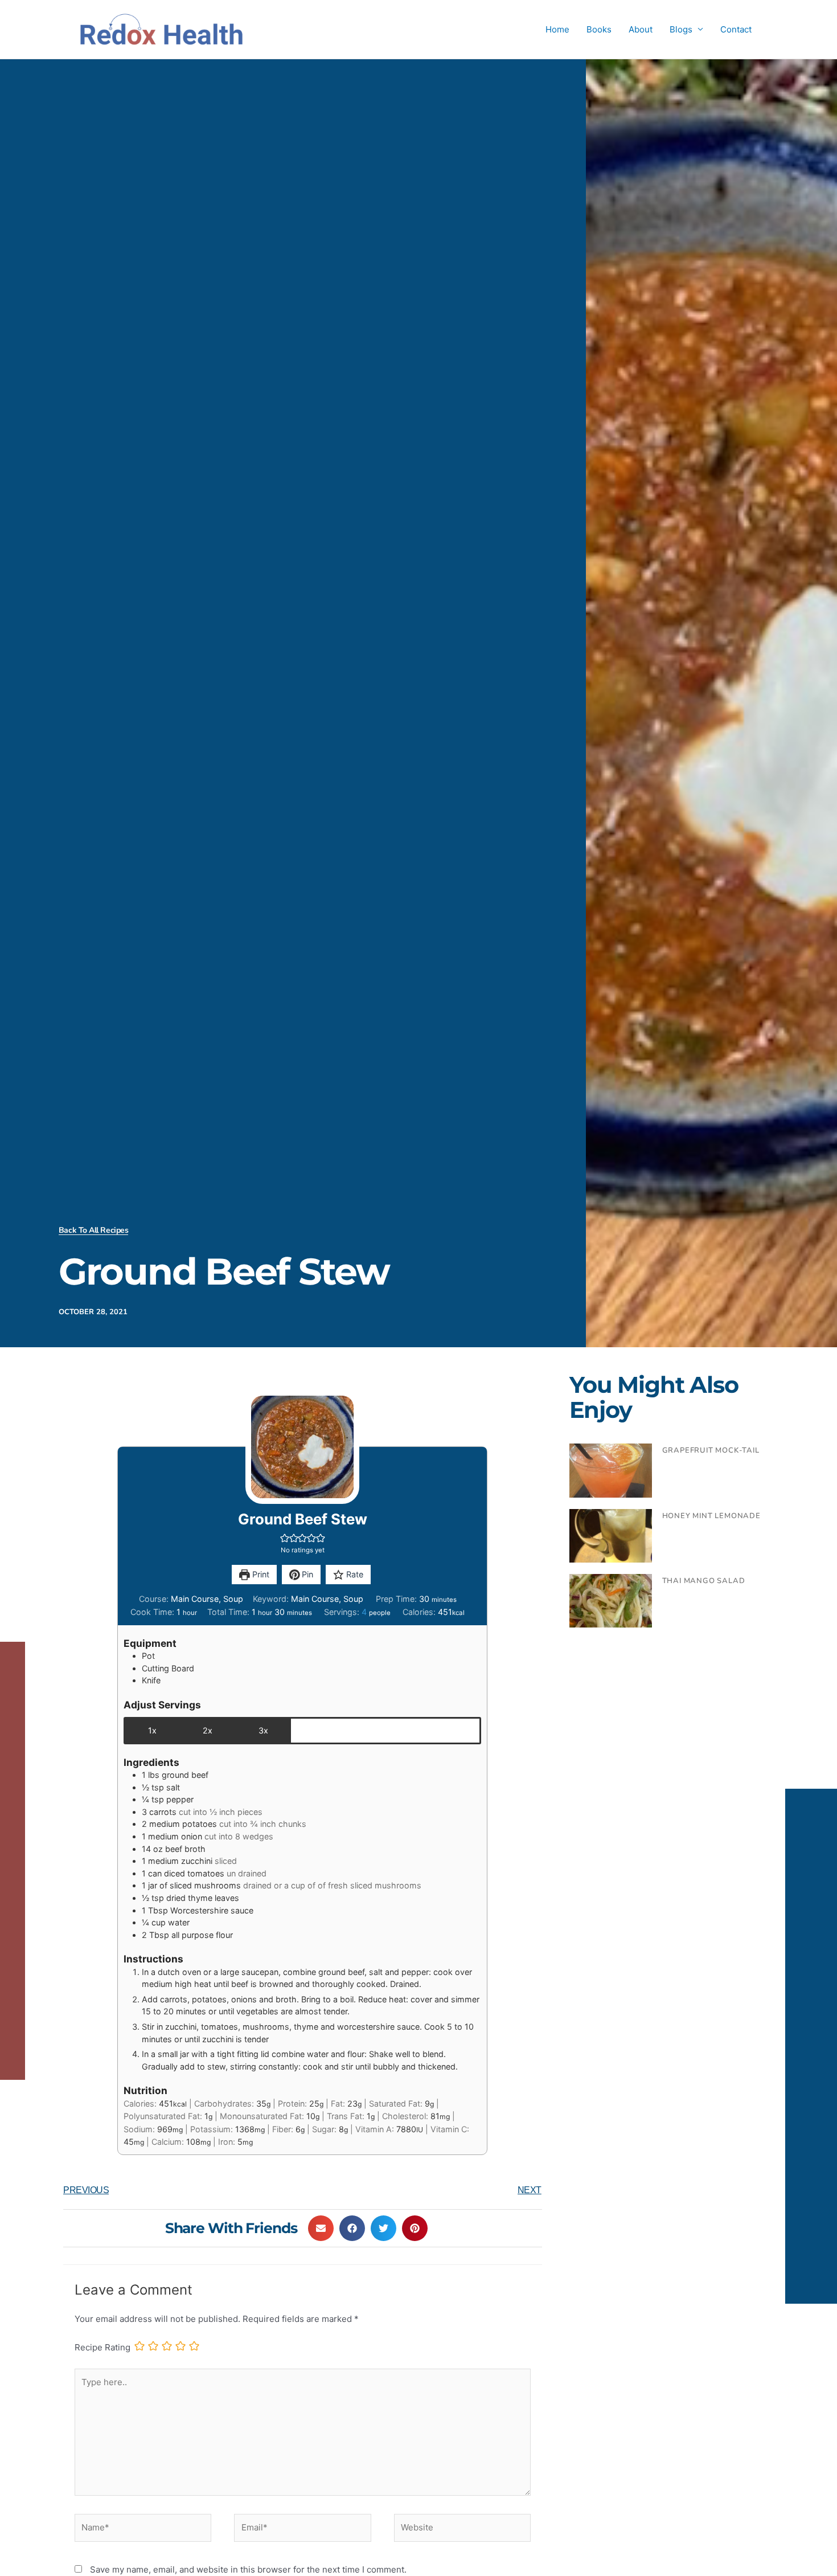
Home (557, 29)
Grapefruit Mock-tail (711, 1450)
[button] (285, 1538)
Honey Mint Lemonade (711, 1516)
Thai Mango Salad (704, 1581)
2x (208, 1730)
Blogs (681, 29)
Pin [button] (306, 1574)
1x (152, 1730)
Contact (736, 29)
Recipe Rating (102, 2347)
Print (260, 1574)
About (641, 29)
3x (263, 1730)
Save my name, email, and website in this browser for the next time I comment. (248, 2569)
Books (599, 29)
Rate (354, 1574)
